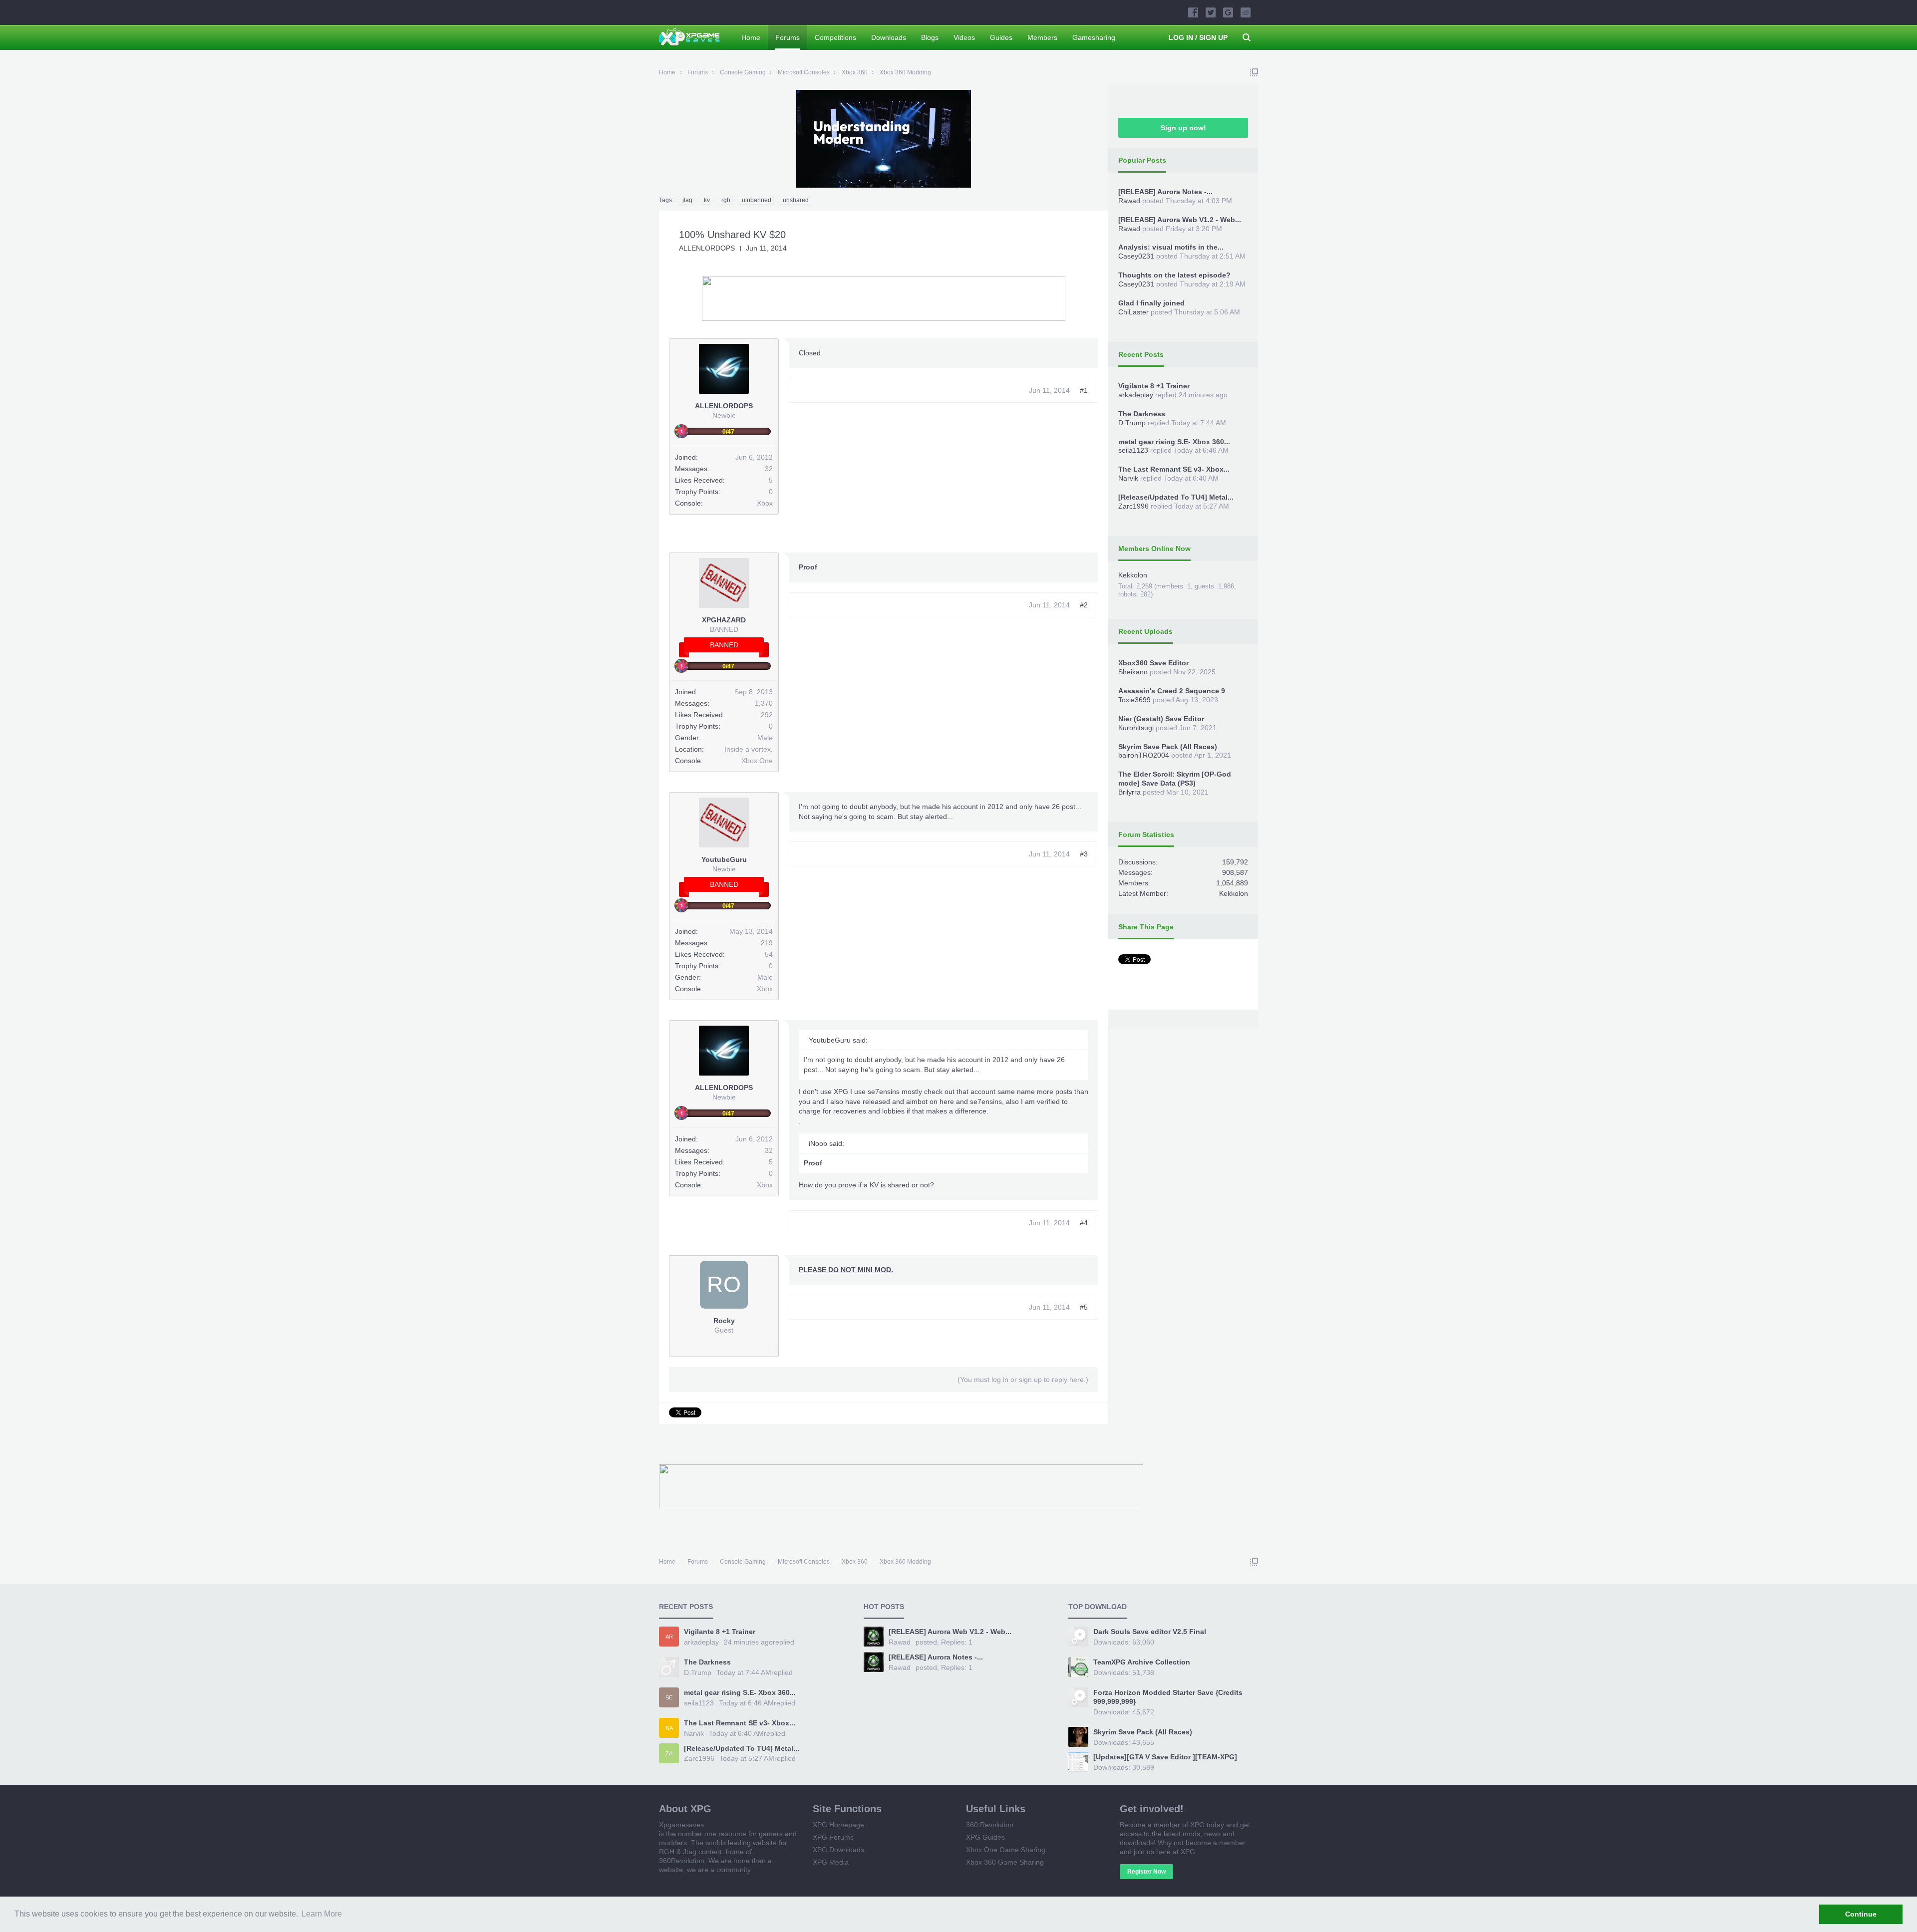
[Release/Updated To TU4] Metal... (1176, 497)
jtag (687, 200)
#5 (1084, 1307)
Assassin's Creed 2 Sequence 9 (1172, 691)
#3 (1084, 854)
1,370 (764, 703)
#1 (1084, 390)
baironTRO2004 (1144, 755)
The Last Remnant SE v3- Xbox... (1174, 469)
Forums (788, 37)
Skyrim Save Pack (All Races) (1168, 747)
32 (769, 469)
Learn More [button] (322, 1914)
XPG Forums (833, 1837)
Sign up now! (1183, 128)
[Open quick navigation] (1254, 72)
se (669, 1697)
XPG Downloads (838, 1850)
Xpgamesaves (681, 1825)
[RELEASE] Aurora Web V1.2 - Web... (1180, 220)
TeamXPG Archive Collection (1142, 1662)
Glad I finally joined (1151, 303)
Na (669, 1728)
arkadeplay (1136, 395)
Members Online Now (1154, 549)
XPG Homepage (838, 1825)
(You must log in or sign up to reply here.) (1023, 1380)
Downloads (889, 37)
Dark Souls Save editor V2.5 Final (1150, 1632)
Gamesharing (1094, 37)
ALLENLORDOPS (707, 248)
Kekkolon (1133, 575)
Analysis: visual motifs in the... (1171, 247)
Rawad (1129, 201)
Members (1042, 37)
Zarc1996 (1133, 506)
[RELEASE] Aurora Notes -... (1165, 192)
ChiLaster (1133, 312)
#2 (1084, 605)
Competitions (835, 37)
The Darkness (1142, 414)
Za (669, 1753)
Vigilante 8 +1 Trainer (1154, 386)
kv (707, 200)
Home (751, 37)
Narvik (1128, 478)
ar (669, 1637)
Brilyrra (1129, 792)
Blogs (930, 37)
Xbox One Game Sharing (1006, 1850)
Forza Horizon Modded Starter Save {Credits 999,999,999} (1168, 1697)
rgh (726, 200)
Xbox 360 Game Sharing (1005, 1862)
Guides (1001, 37)
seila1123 (1133, 450)
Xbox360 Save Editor (1153, 663)
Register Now (1146, 1872)
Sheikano (1133, 672)
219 (767, 943)
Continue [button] (1861, 1914)
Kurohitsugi (1136, 728)
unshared (796, 200)
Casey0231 (1136, 256)
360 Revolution (990, 1825)
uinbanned (757, 200)
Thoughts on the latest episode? (1174, 275)
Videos (964, 37)
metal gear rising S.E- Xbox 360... (1174, 442)
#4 (1084, 1223)
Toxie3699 (1134, 700)
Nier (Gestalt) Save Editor (1161, 719)
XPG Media (831, 1862)
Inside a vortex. (749, 749)
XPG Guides (985, 1837)
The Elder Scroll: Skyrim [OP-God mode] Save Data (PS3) (1175, 779)
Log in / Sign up (1198, 37)
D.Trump (1132, 423)
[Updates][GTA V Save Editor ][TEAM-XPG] (1165, 1757)
